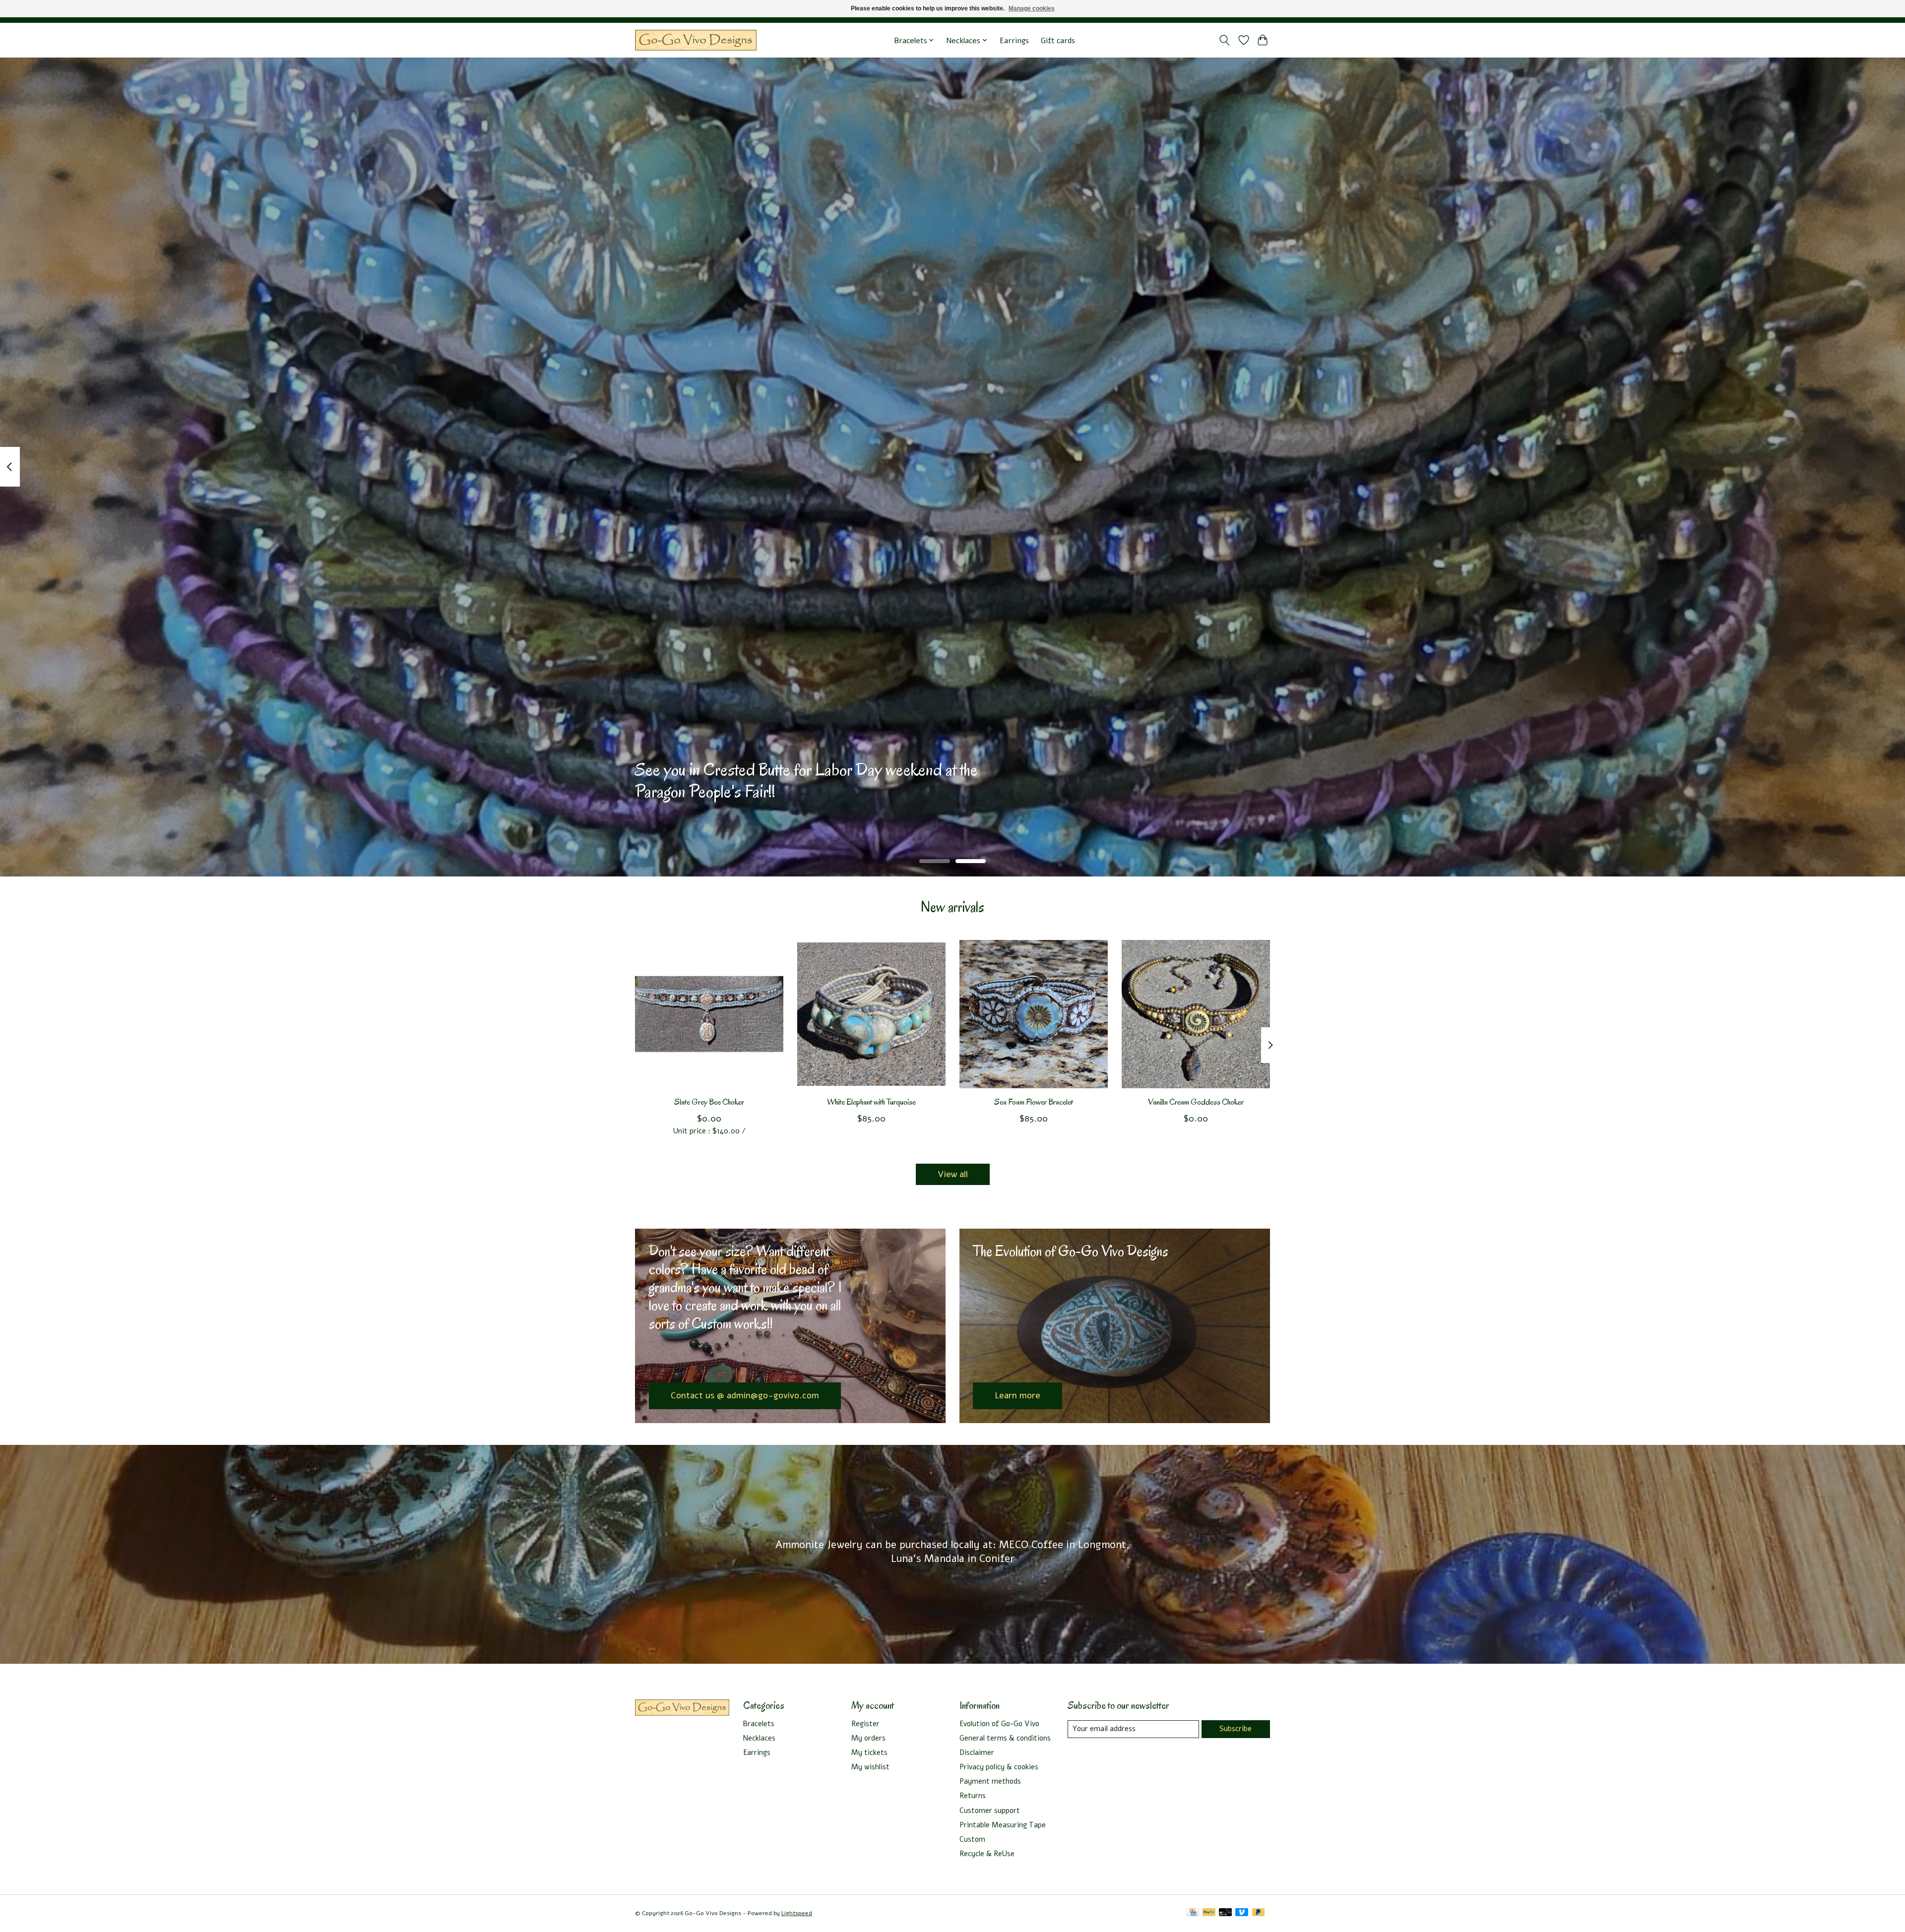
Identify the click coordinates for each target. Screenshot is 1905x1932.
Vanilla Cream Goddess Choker (1196, 1102)
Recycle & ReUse (987, 1854)
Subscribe (1236, 1729)
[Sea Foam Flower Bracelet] (1034, 1014)
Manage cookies (1032, 8)
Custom (972, 1839)
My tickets (869, 1752)
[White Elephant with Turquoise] (871, 1014)
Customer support (990, 1810)
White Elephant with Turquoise (871, 1102)
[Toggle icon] (1225, 40)
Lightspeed (797, 1913)
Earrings (1014, 40)
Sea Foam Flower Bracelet (1034, 1102)
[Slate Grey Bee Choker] (709, 1014)
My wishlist (870, 1767)
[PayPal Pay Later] (1259, 1913)
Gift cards (1058, 40)
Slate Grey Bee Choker (709, 1102)
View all (953, 1174)
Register (865, 1724)
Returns (973, 1796)
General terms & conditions (1005, 1738)
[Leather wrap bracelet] (696, 40)
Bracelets (759, 1724)
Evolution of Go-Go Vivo (999, 1724)
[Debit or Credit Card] (1225, 1913)
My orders (868, 1738)
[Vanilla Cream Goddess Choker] (1196, 1014)
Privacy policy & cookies (999, 1767)
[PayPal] (1209, 1913)
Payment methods (990, 1781)
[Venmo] (1242, 1913)
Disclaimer (977, 1752)
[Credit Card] (1193, 1913)
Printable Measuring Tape (1003, 1825)
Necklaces (759, 1738)
